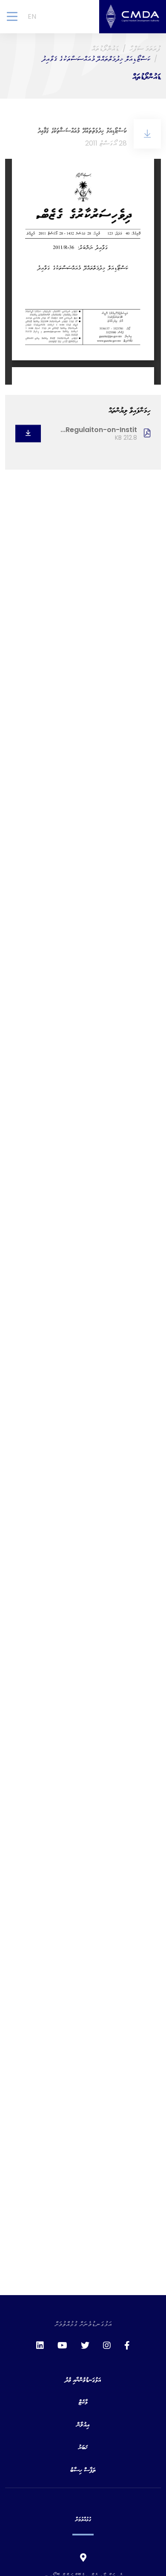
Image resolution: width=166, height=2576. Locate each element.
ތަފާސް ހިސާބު (83, 2469)
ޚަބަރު (83, 2447)
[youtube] (62, 2345)
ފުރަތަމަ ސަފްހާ (145, 48)
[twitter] (85, 2345)
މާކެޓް (83, 2402)
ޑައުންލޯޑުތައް (105, 48)
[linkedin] (40, 2345)
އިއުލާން (83, 2424)
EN (32, 16)
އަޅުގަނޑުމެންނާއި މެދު (83, 2379)
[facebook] (127, 2345)
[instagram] (107, 2345)
